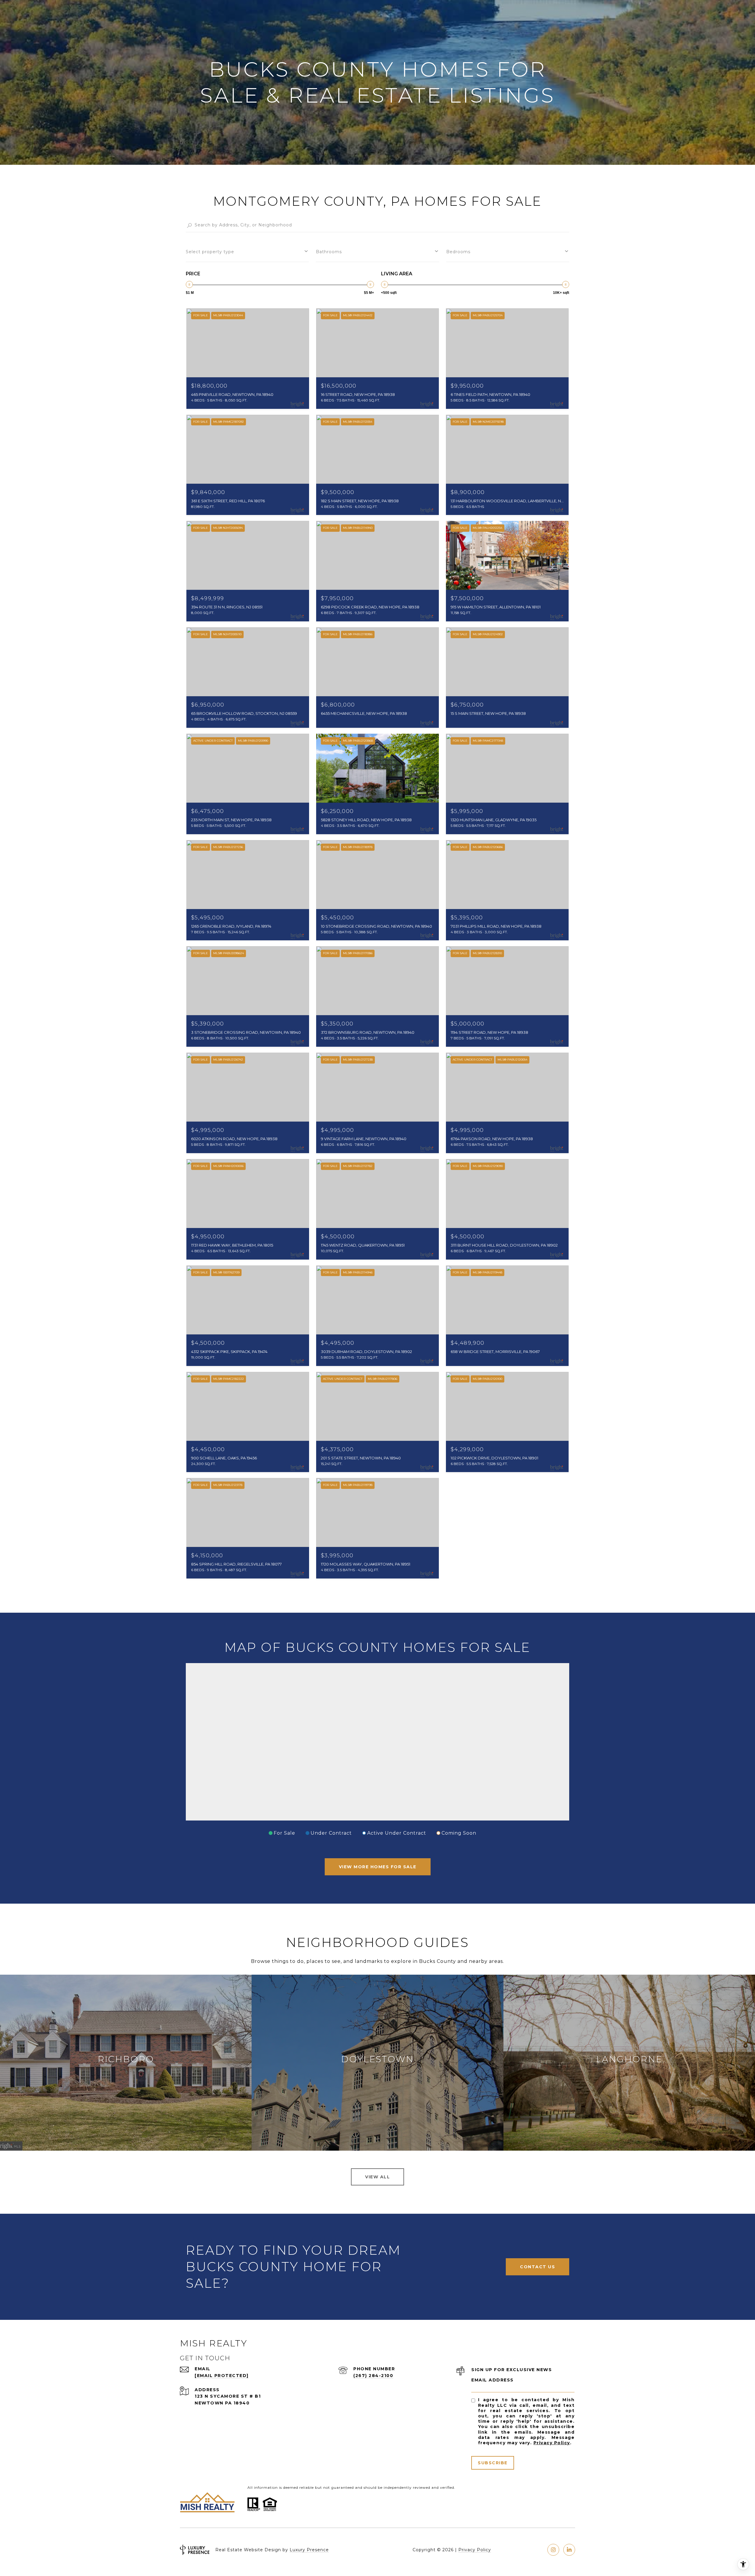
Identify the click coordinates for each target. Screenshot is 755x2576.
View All (377, 2177)
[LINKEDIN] (569, 2550)
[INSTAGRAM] (553, 2550)
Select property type (210, 252)
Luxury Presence (309, 2550)
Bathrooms (329, 252)
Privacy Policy (552, 2443)
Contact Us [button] (537, 2267)
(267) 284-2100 (373, 2376)
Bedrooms (458, 252)
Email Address (493, 2380)
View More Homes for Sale (378, 1867)
